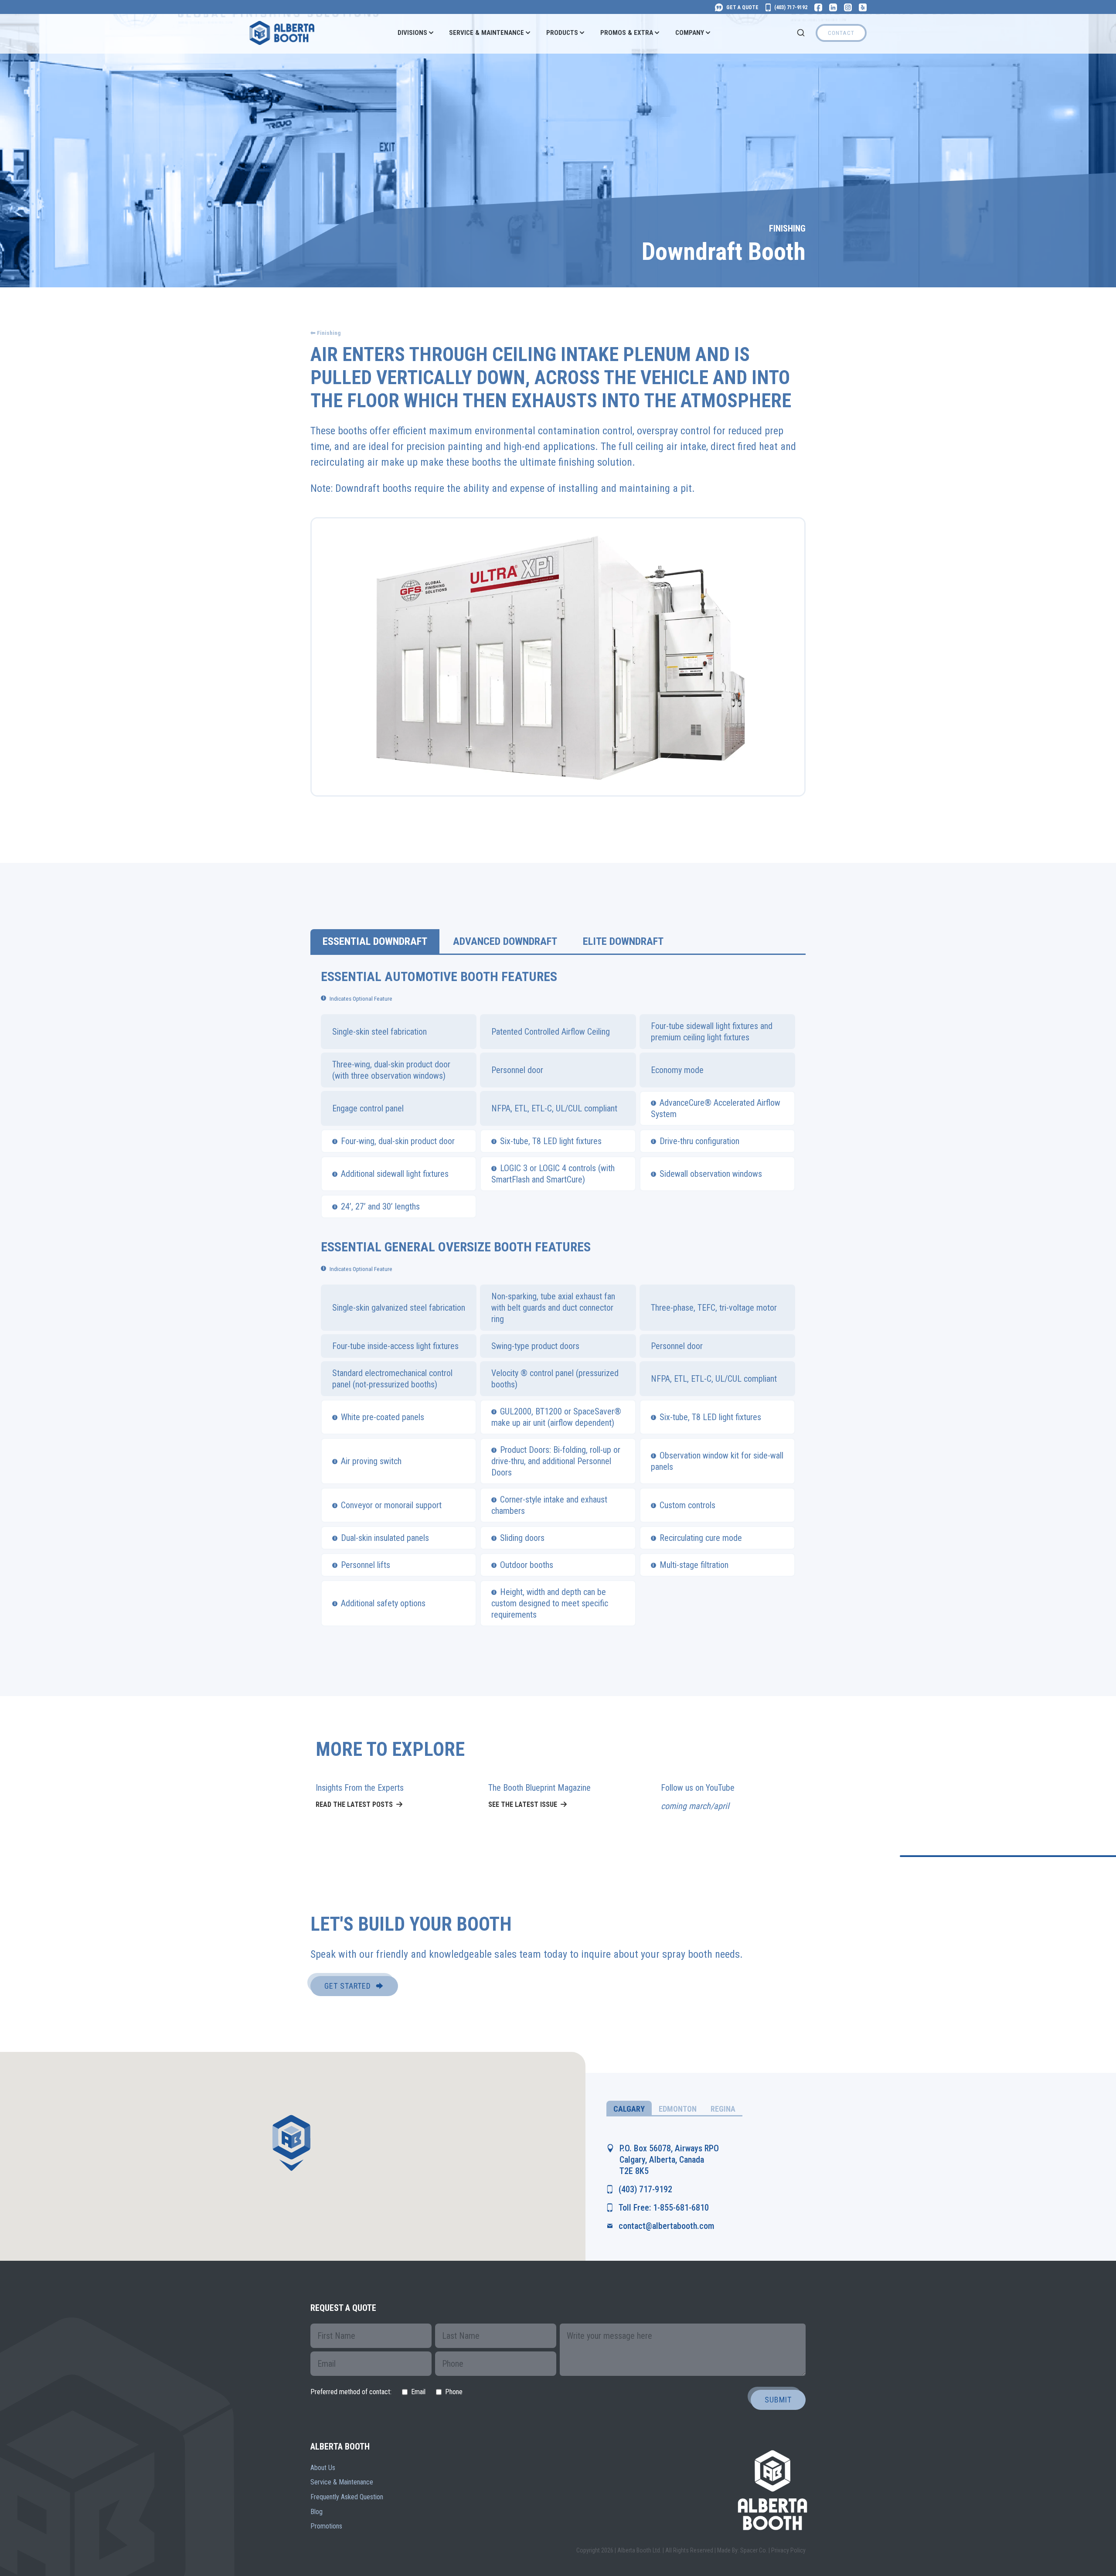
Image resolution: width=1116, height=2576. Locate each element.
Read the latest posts (354, 1804)
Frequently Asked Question (347, 2497)
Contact (841, 33)
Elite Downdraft (623, 941)
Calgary (629, 2109)
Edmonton (678, 2109)
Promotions (326, 2526)
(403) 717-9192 (645, 2189)
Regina (723, 2109)
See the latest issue (523, 1804)
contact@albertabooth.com (666, 2226)
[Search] (801, 33)
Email (418, 2392)
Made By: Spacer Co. (742, 2550)
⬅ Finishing (326, 333)
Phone (454, 2392)
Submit (778, 2400)
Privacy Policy (788, 2550)
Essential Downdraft (375, 941)
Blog (316, 2512)
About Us (323, 2468)
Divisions (412, 33)
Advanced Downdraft (505, 941)
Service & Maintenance (487, 33)
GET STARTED (348, 1986)
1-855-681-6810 (681, 2208)
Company (690, 33)
